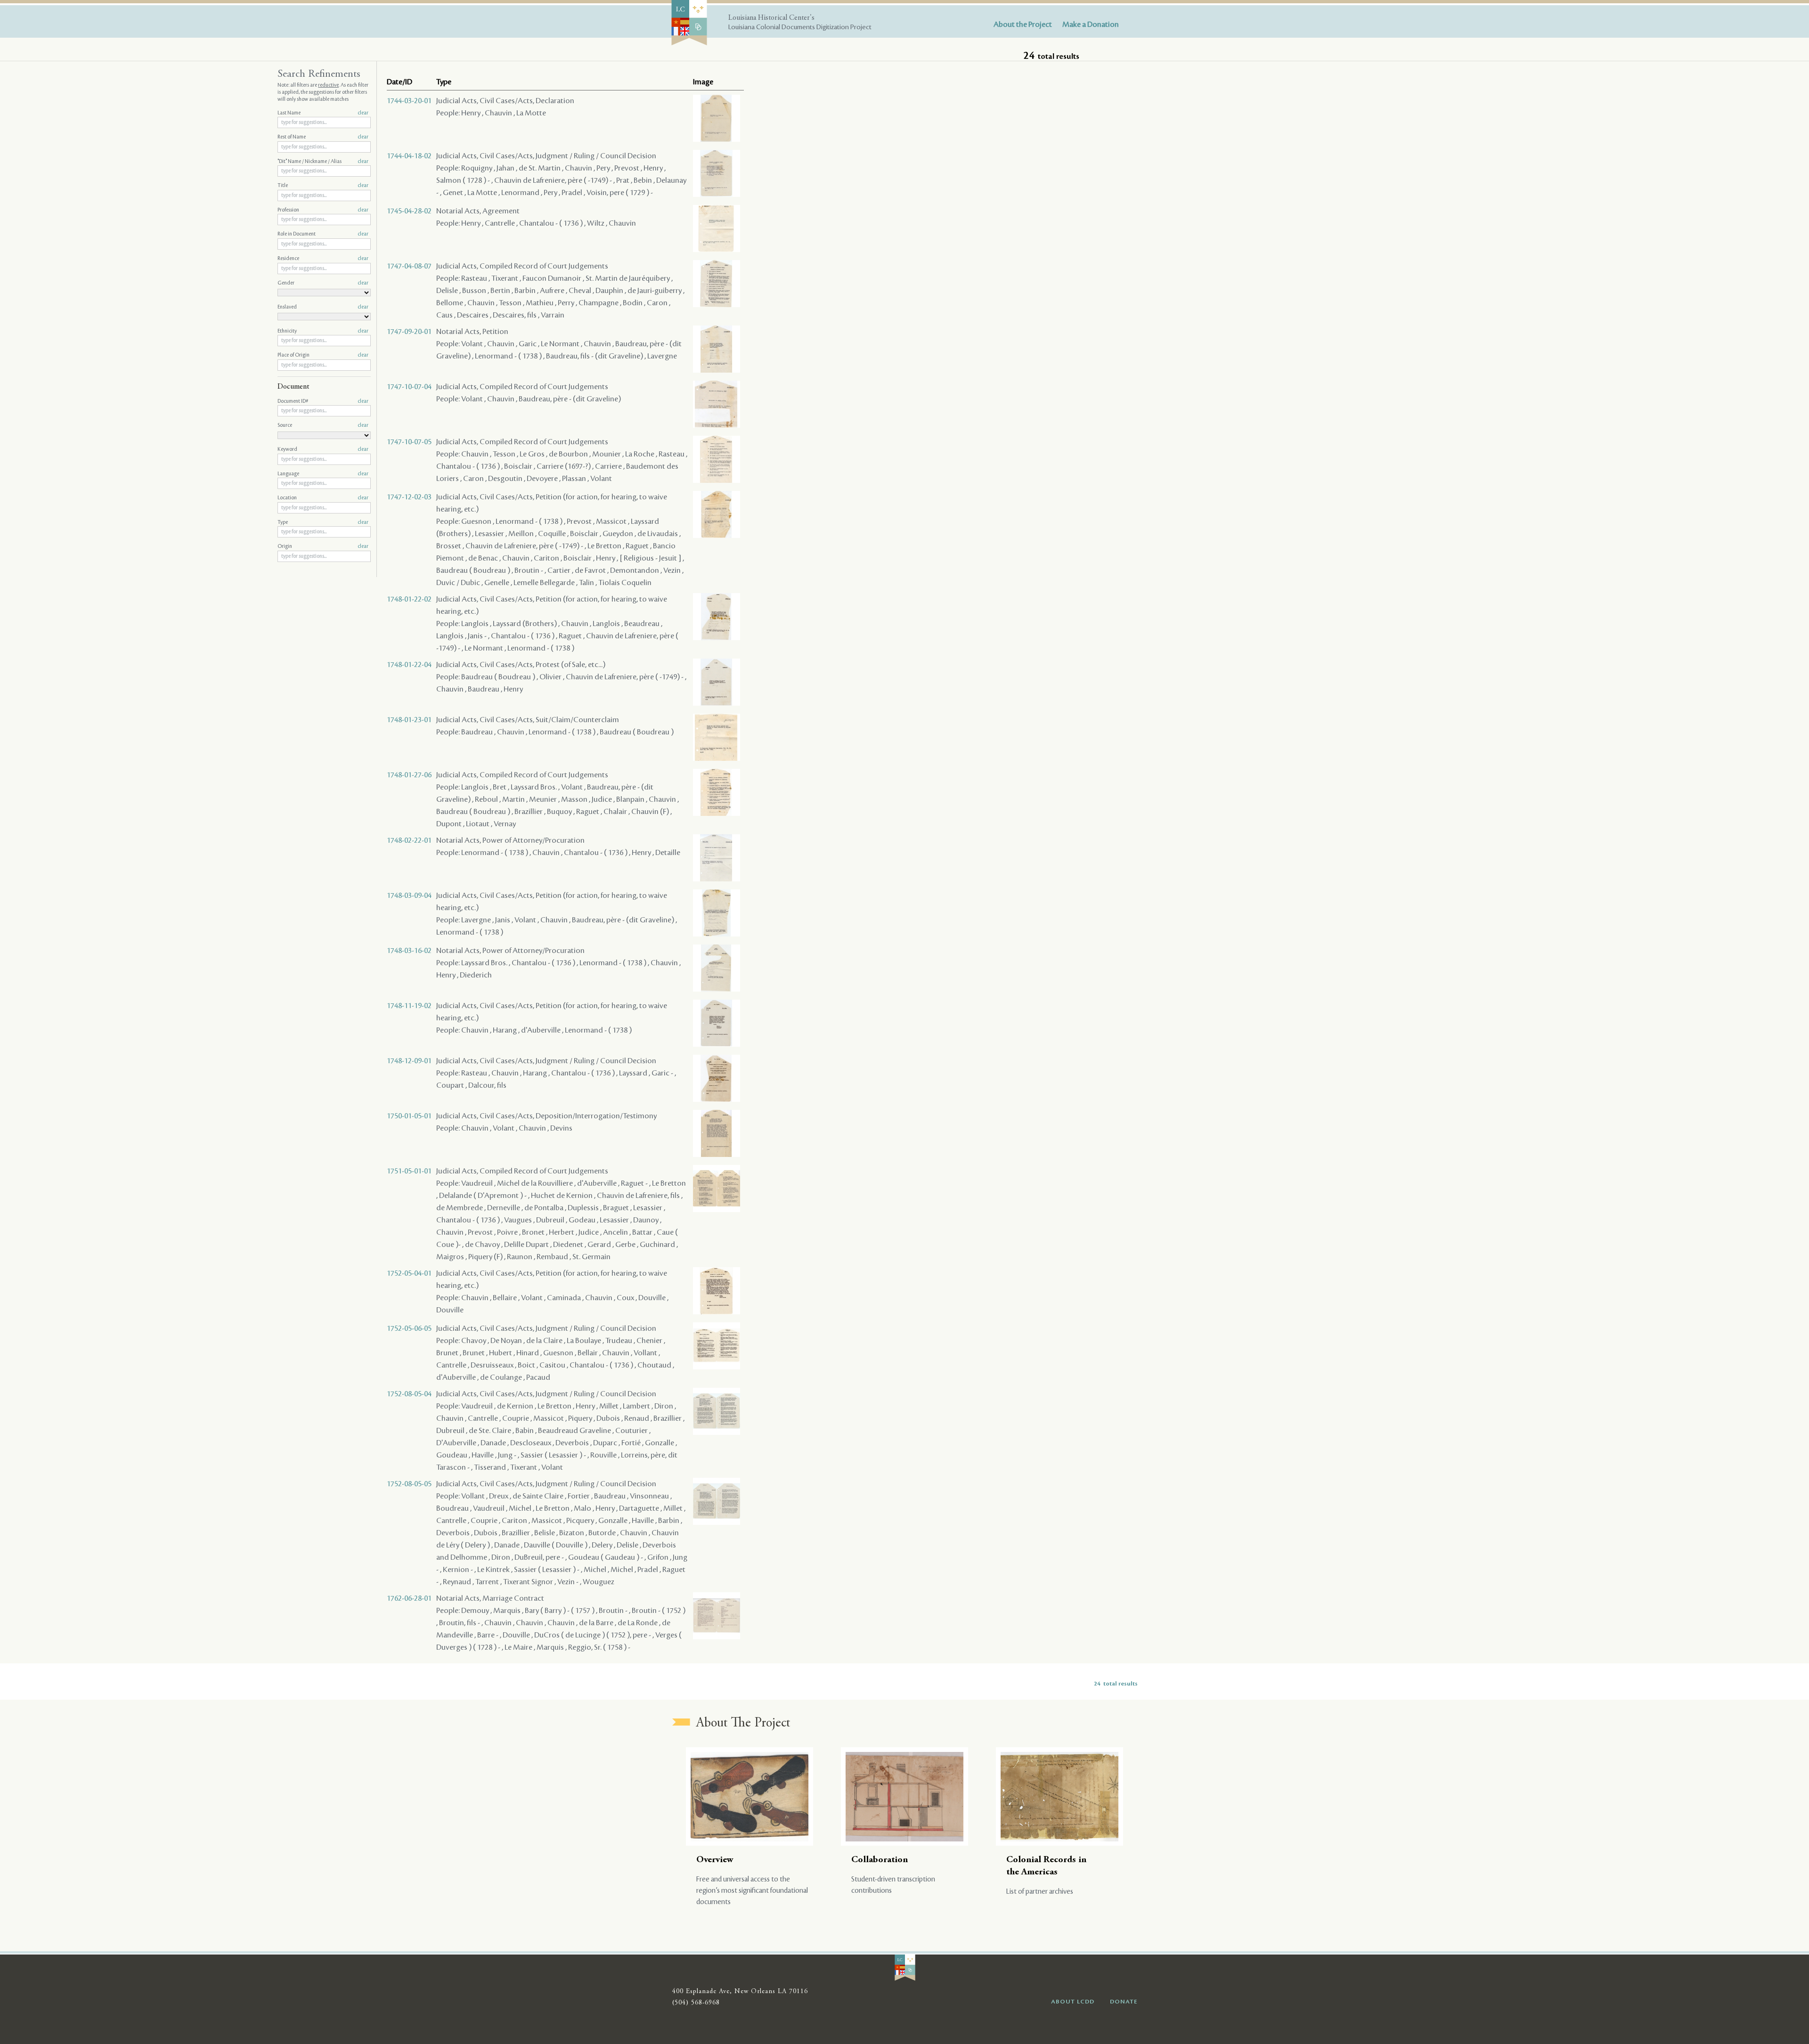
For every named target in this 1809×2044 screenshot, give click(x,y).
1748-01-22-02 (409, 599)
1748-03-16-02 (409, 951)
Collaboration (880, 1860)
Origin (323, 546)
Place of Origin (323, 355)
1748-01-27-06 (409, 775)
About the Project (1023, 24)
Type (323, 522)
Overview (715, 1860)
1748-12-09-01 (409, 1061)
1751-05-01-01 (409, 1171)
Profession (323, 210)
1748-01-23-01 (409, 720)
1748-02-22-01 (409, 840)
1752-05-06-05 (409, 1328)
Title (323, 186)
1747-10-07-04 (409, 387)
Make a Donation (1091, 24)
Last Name (323, 113)
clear (363, 113)
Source (323, 425)
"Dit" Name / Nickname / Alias (323, 162)
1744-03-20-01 (409, 101)
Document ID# (323, 401)
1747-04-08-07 (409, 266)
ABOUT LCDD (1073, 2002)
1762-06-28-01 (409, 1598)
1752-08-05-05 (409, 1484)
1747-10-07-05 (409, 442)
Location (323, 498)
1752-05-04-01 (409, 1273)
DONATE (1124, 2002)
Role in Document (323, 234)
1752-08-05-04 (409, 1394)
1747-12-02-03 (409, 497)
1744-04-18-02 (409, 156)
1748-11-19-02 (409, 1006)
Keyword (323, 449)
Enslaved (323, 307)
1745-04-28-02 (409, 211)
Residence (323, 259)
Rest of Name (323, 137)
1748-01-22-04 (409, 665)
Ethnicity (323, 331)
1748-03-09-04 (409, 896)
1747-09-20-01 (409, 332)
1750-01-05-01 (409, 1116)
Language (323, 474)
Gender (323, 283)
